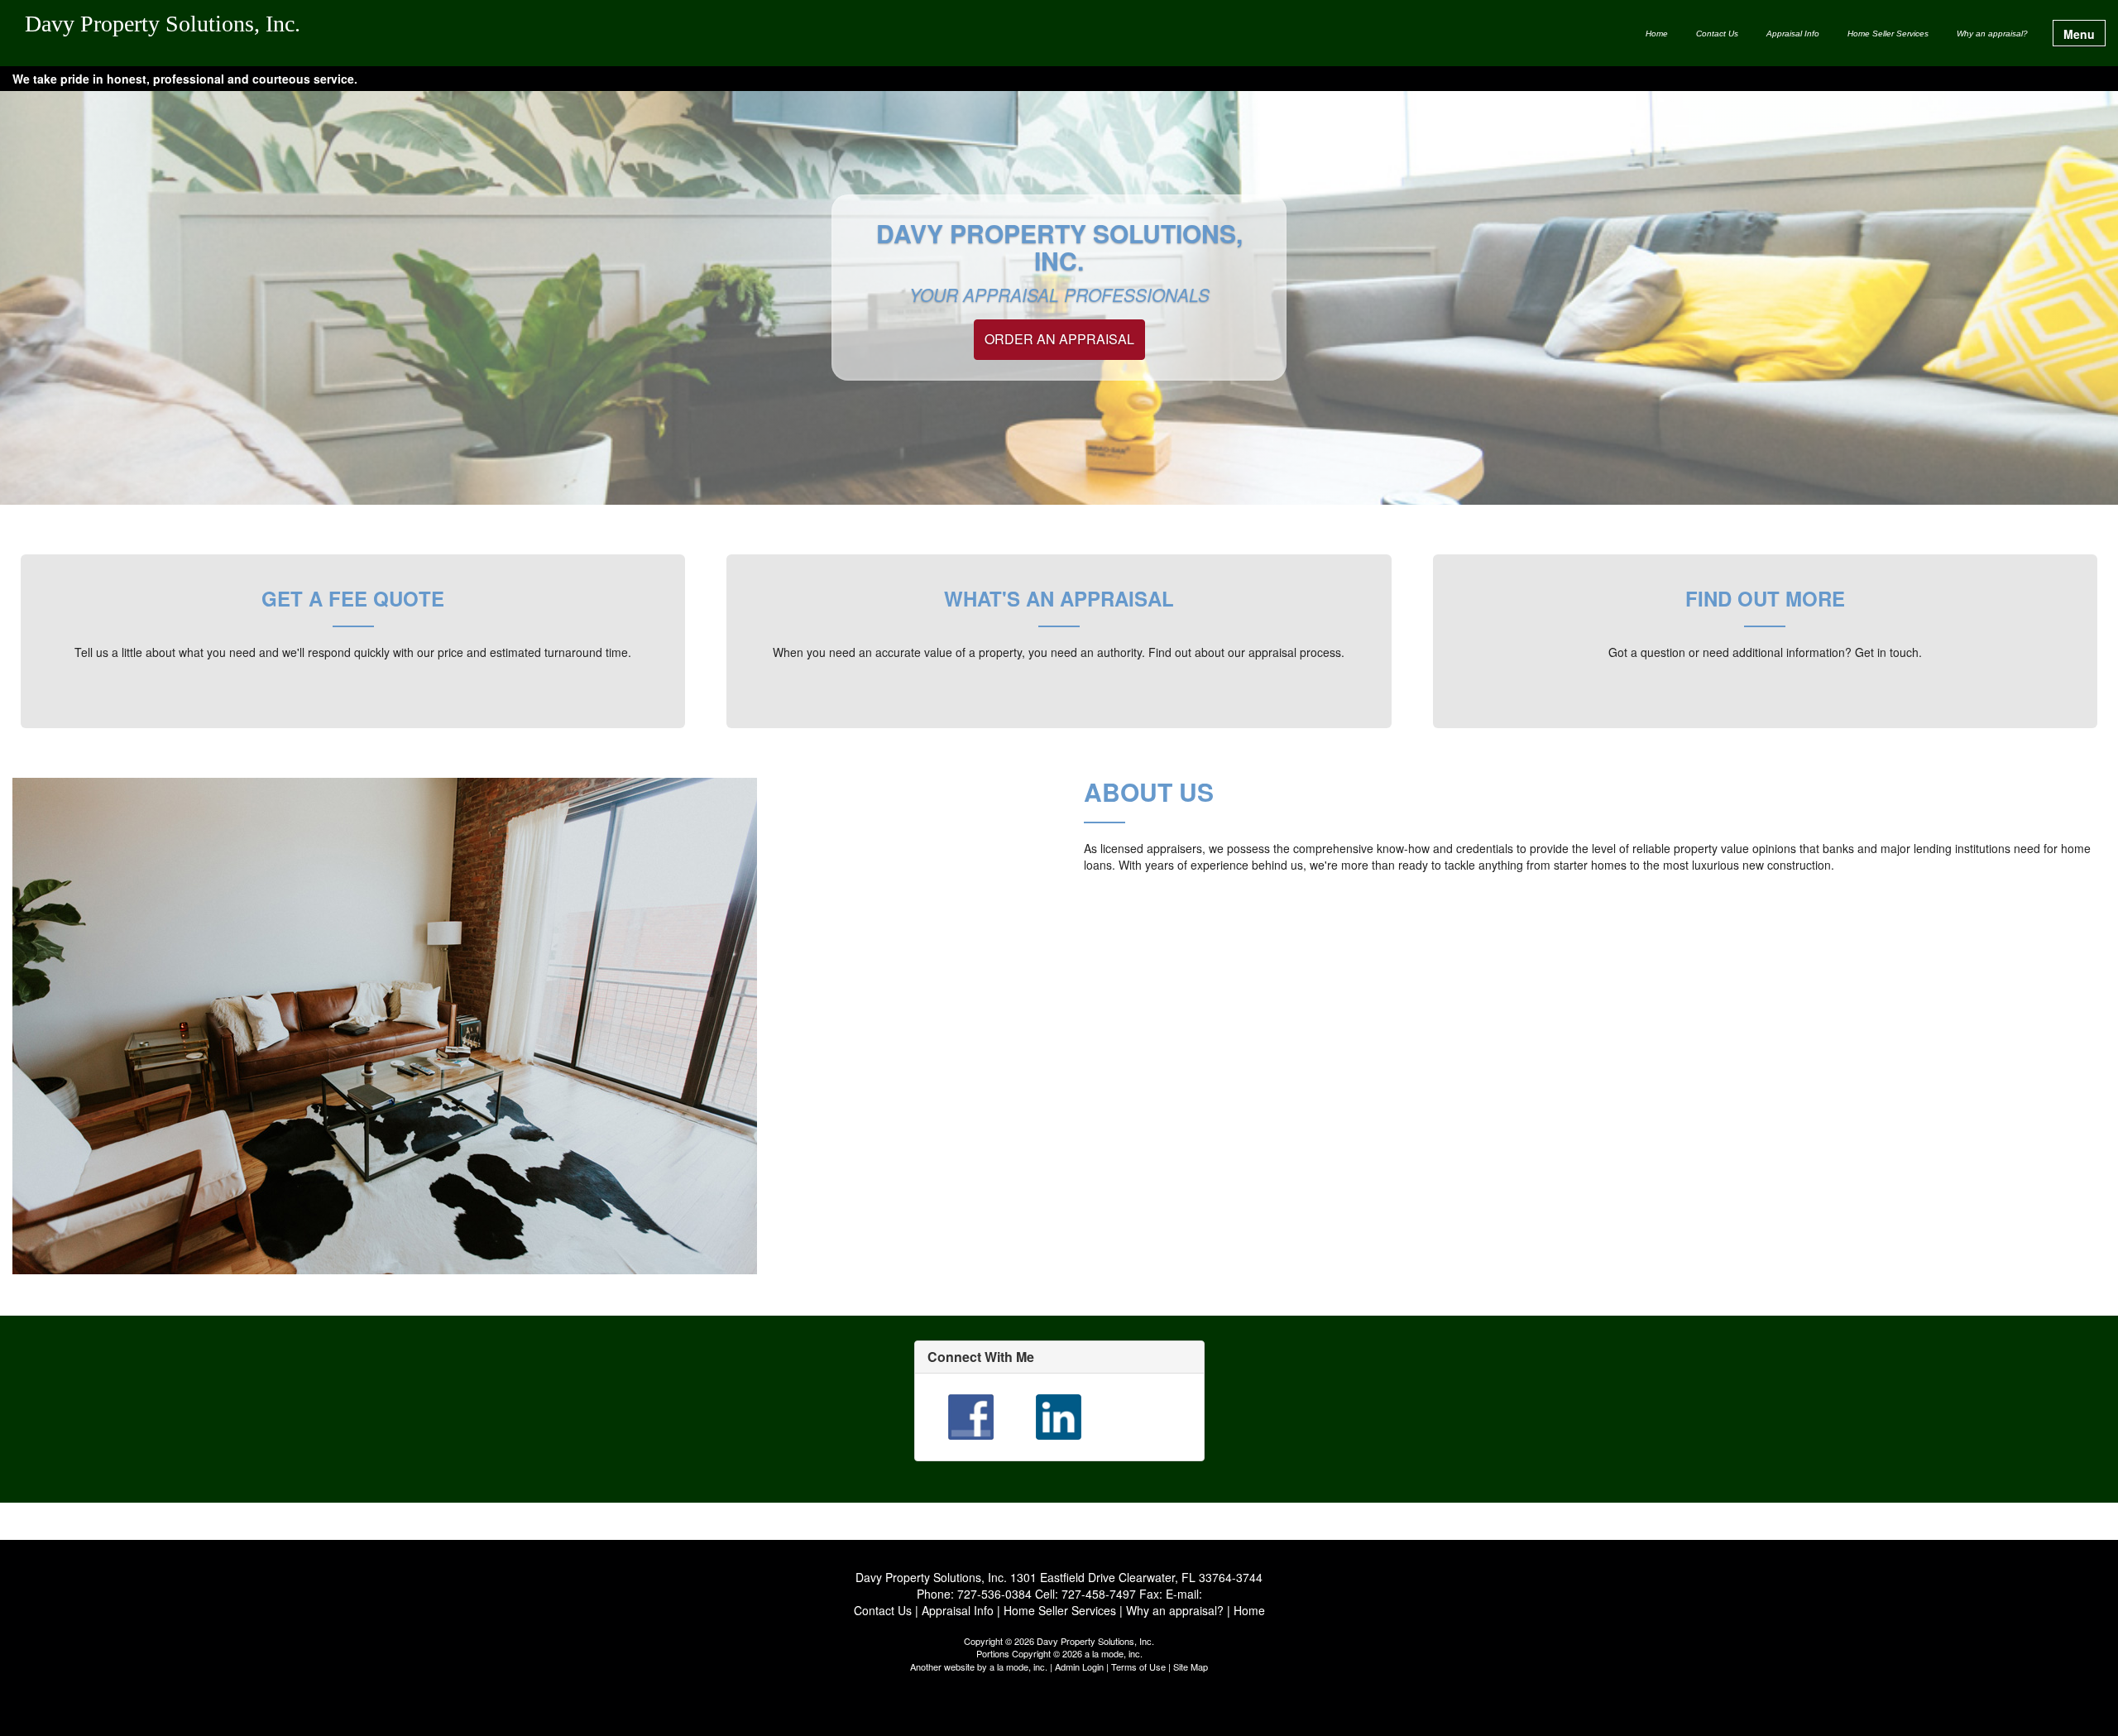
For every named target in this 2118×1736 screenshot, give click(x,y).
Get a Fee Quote (353, 598)
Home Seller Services (1888, 34)
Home (1657, 34)
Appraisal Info (1793, 34)
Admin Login (1079, 1666)
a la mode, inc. (1018, 1666)
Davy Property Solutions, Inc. (163, 24)
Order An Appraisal (1059, 339)
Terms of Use (1138, 1666)
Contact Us (1717, 34)
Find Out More (1765, 598)
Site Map (1191, 1666)
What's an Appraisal (1059, 598)
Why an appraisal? (1992, 34)
